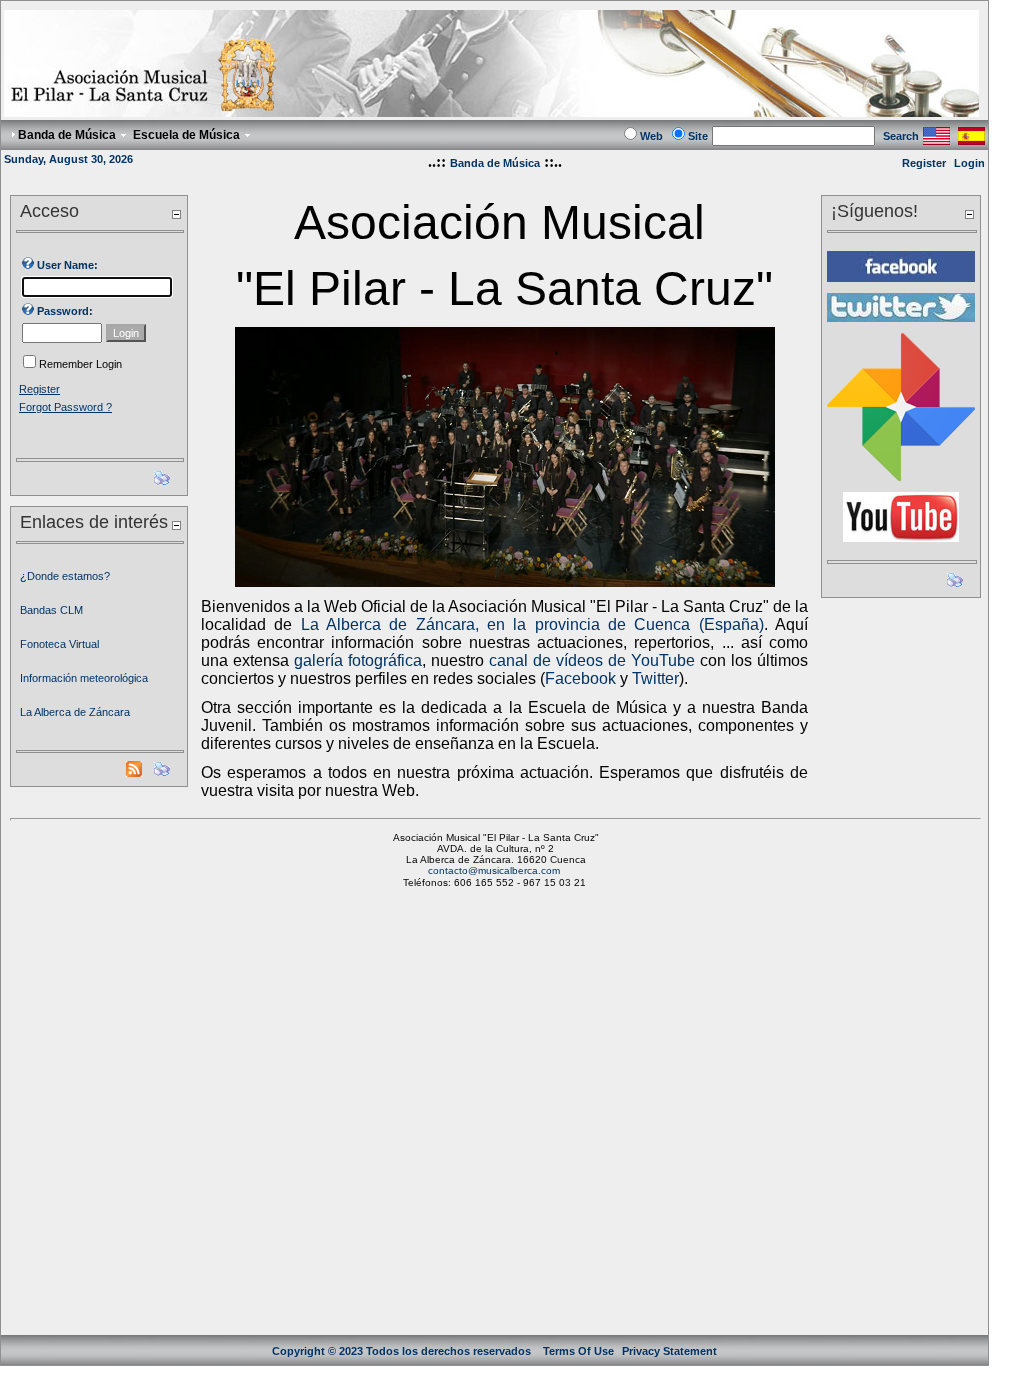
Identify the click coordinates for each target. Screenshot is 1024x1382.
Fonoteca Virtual (59, 644)
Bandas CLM (51, 610)
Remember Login (80, 364)
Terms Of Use (578, 1351)
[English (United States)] (936, 139)
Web (651, 136)
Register (924, 163)
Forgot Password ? (65, 407)
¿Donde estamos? (65, 576)
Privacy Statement (669, 1351)
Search (901, 136)
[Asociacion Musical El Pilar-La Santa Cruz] (491, 111)
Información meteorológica (84, 678)
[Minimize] (176, 213)
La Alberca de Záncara (75, 712)
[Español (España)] (971, 139)
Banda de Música (495, 163)
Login (969, 163)
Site (698, 136)
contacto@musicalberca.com (494, 870)
